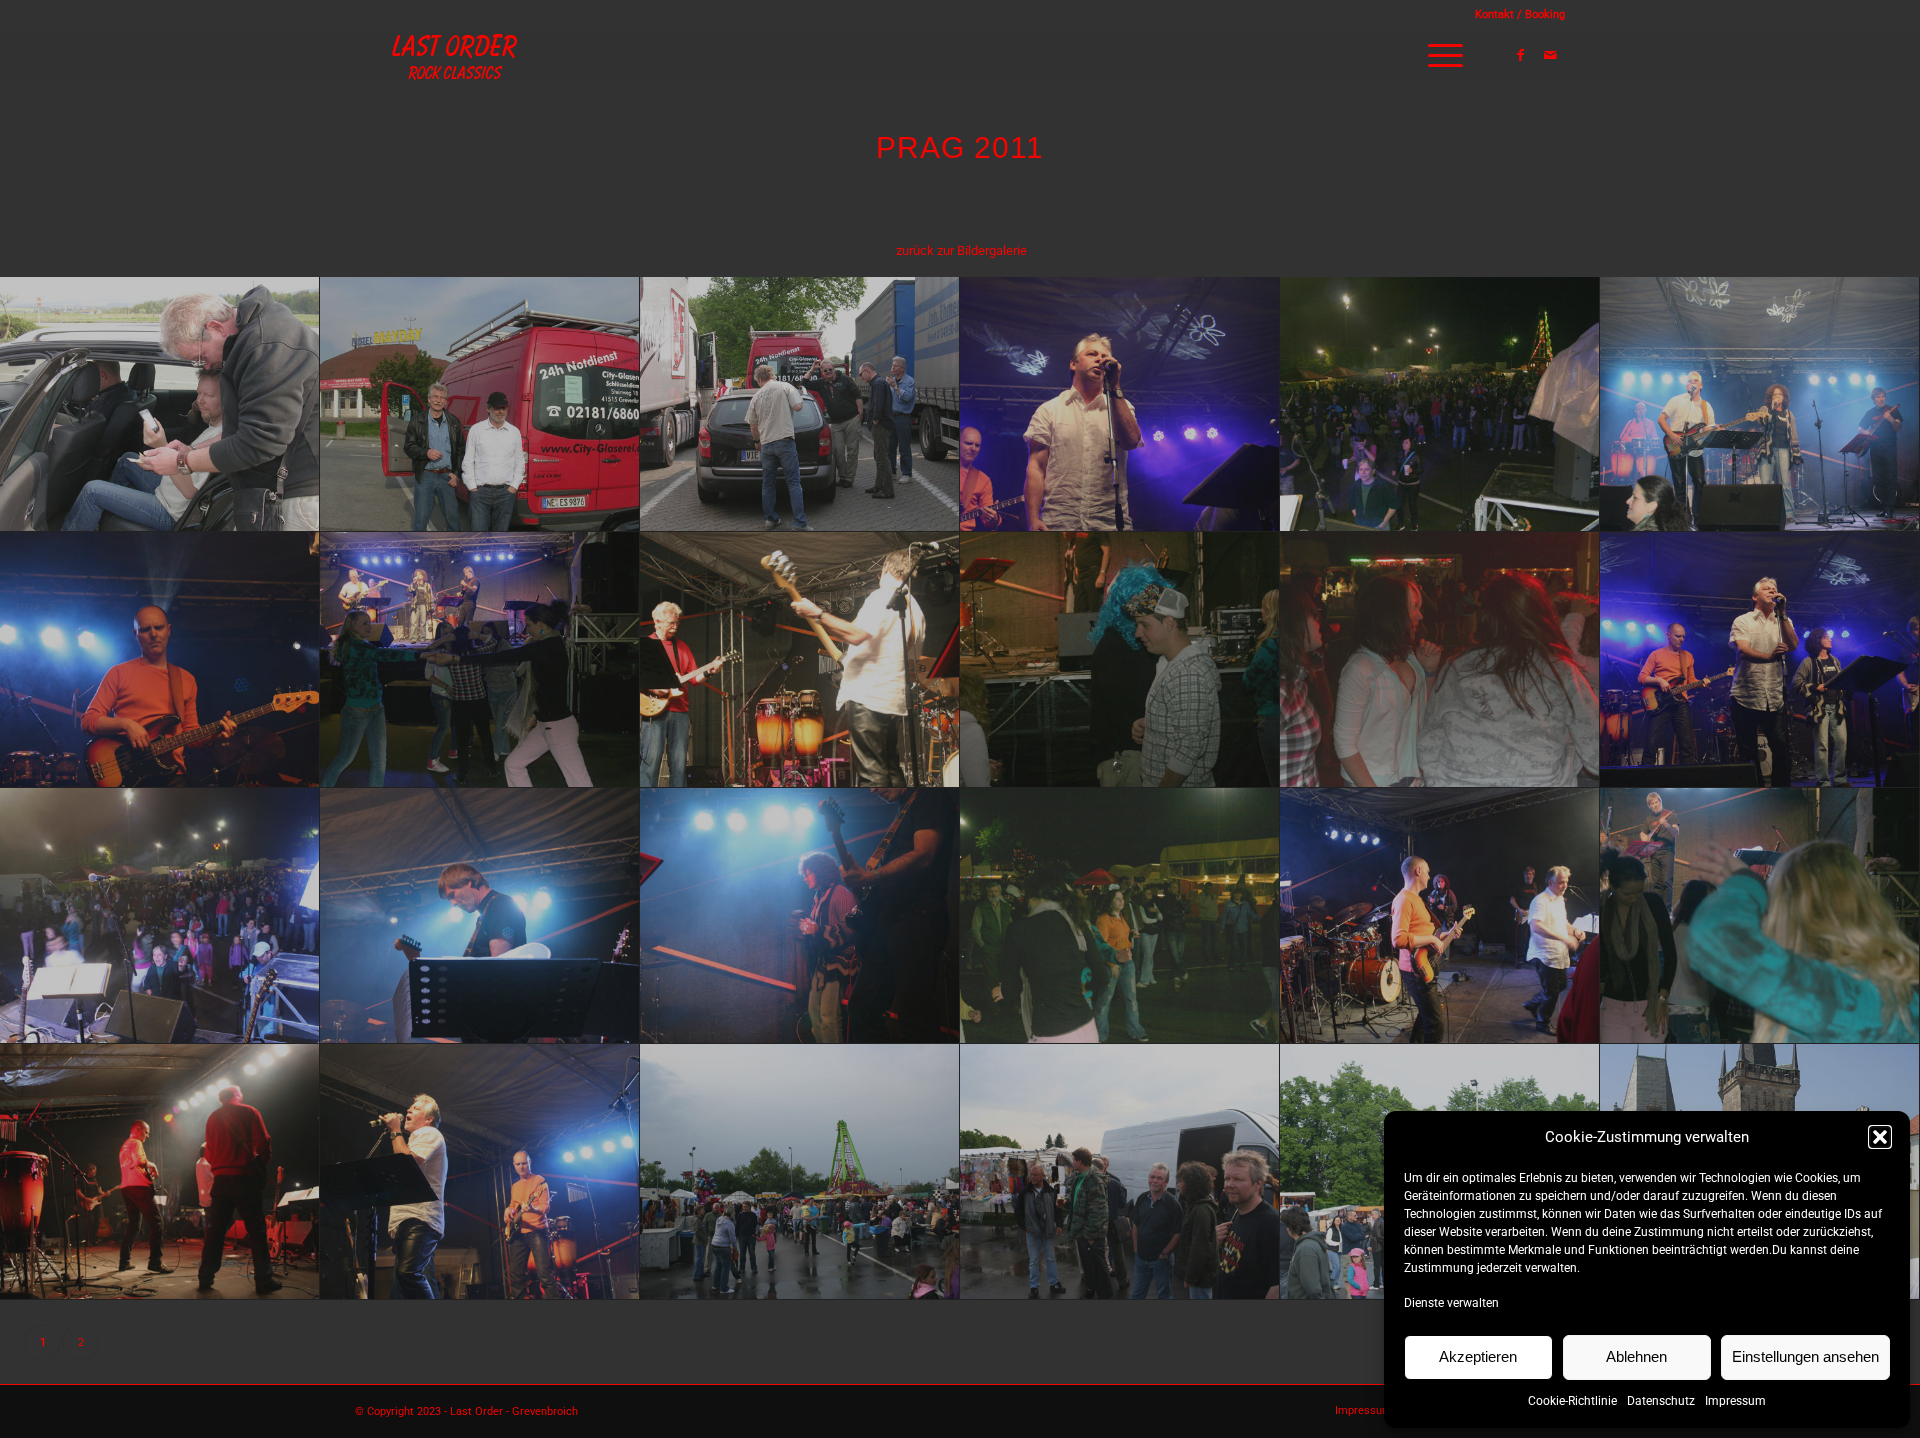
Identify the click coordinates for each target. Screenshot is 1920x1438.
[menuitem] (1515, 15)
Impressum (1735, 1401)
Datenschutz (1661, 1401)
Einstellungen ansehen (1805, 1356)
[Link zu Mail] (1550, 55)
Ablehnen (1636, 1356)
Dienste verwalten (1451, 1303)
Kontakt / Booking (1520, 14)
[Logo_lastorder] (455, 56)
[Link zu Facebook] (1520, 55)
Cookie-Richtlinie (1572, 1401)
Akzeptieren (1478, 1356)
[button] (1880, 1137)
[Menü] (1439, 56)
